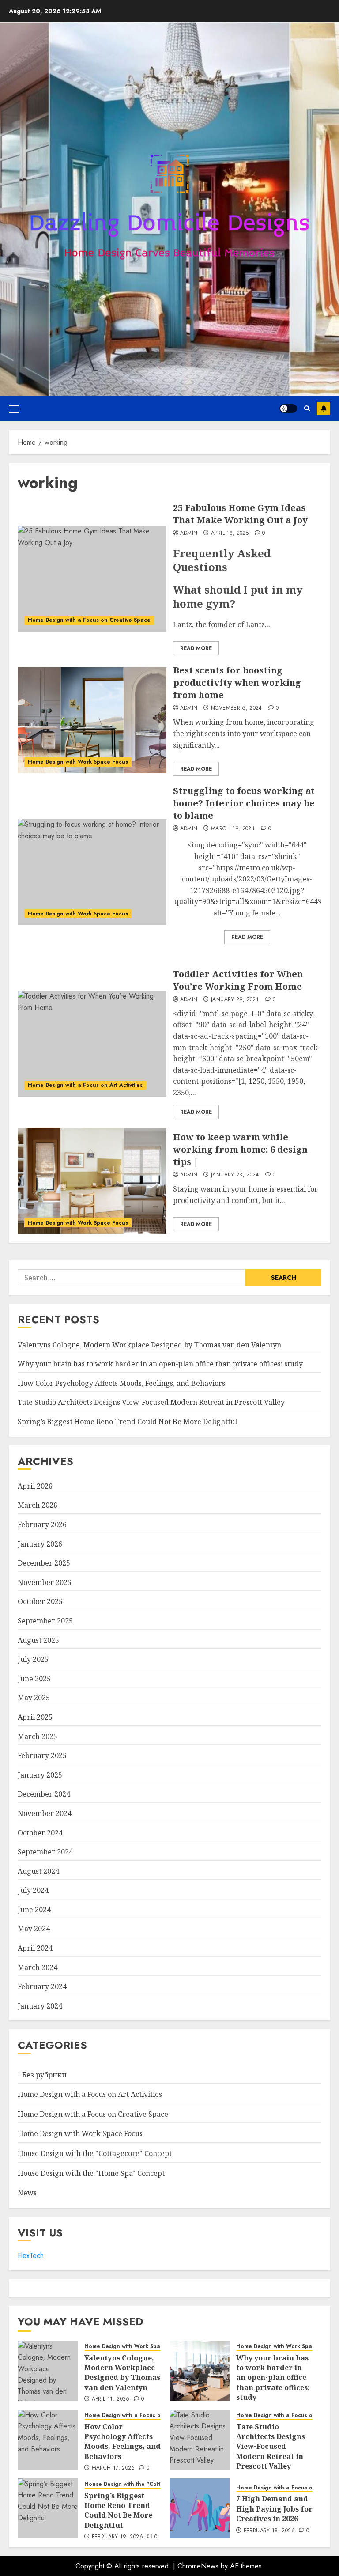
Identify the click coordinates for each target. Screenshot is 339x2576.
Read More (196, 648)
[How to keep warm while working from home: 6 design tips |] (92, 1181)
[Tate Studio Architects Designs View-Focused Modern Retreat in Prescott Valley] (200, 2440)
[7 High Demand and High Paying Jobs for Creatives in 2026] (200, 2508)
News (27, 2193)
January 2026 (40, 1544)
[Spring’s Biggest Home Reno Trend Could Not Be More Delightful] (48, 2508)
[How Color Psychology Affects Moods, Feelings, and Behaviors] (48, 2440)
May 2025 (34, 1698)
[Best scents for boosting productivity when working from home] (92, 720)
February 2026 (42, 1524)
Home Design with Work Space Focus (78, 762)
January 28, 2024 (235, 1175)
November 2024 (45, 1813)
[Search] (307, 408)
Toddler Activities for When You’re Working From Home (238, 980)
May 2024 (34, 1929)
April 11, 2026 (111, 2399)
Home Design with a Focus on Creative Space (89, 620)
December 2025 (44, 1563)
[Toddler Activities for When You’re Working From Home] (92, 1044)
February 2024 (42, 1986)
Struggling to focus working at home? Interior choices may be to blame (244, 803)
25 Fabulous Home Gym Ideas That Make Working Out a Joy (240, 514)
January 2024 (40, 2006)
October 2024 (40, 1833)
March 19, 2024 (233, 829)
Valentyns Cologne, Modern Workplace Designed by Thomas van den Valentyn (149, 1345)
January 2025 (40, 1775)
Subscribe (324, 409)
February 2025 (42, 1755)
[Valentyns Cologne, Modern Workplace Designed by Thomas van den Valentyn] (48, 2371)
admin (189, 533)
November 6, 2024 (237, 708)
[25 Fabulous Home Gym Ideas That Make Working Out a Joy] (92, 579)
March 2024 (38, 1967)
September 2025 (45, 1621)
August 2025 (38, 1640)
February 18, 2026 (269, 2531)
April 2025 (35, 1717)
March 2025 (38, 1736)
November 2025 (45, 1582)
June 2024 (34, 1910)
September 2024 (45, 1852)
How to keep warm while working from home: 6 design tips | (240, 1149)
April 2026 (35, 1486)
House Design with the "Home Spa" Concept (91, 2173)
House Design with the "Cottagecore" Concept (95, 2153)
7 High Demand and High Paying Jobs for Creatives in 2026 (274, 2509)
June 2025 (34, 1679)
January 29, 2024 (235, 1000)
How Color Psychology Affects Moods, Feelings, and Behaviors (121, 1383)
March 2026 (38, 1505)
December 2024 (44, 1794)
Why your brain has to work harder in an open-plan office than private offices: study (160, 1364)
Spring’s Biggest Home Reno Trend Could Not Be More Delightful (127, 1422)
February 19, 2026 (117, 2537)
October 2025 (40, 1601)
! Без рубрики (42, 2075)
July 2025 (33, 1659)
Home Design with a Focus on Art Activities (85, 1085)
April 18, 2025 (230, 533)
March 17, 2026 (113, 2468)
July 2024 (33, 1890)
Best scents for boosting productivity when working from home (237, 683)
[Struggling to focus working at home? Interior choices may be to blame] (92, 872)
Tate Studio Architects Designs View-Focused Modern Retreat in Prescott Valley (151, 1402)
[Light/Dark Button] (288, 409)
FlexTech (31, 2256)
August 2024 (38, 1871)
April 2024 (35, 1948)
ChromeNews (198, 2566)
